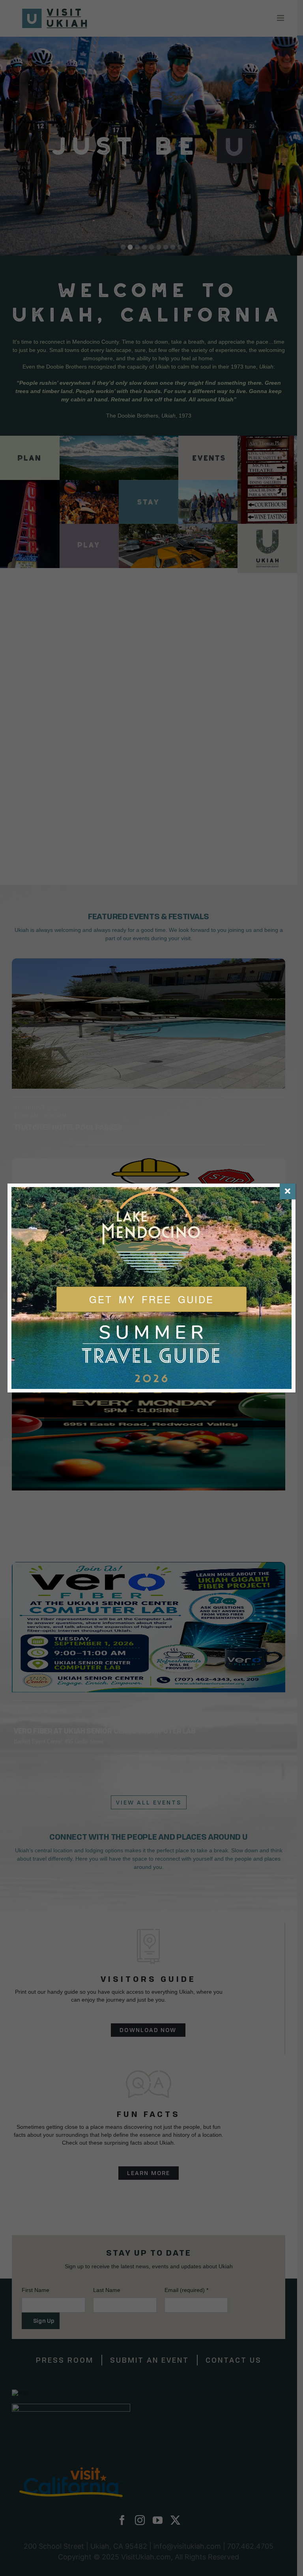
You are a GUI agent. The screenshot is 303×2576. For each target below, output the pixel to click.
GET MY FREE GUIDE (151, 1299)
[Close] (288, 1191)
